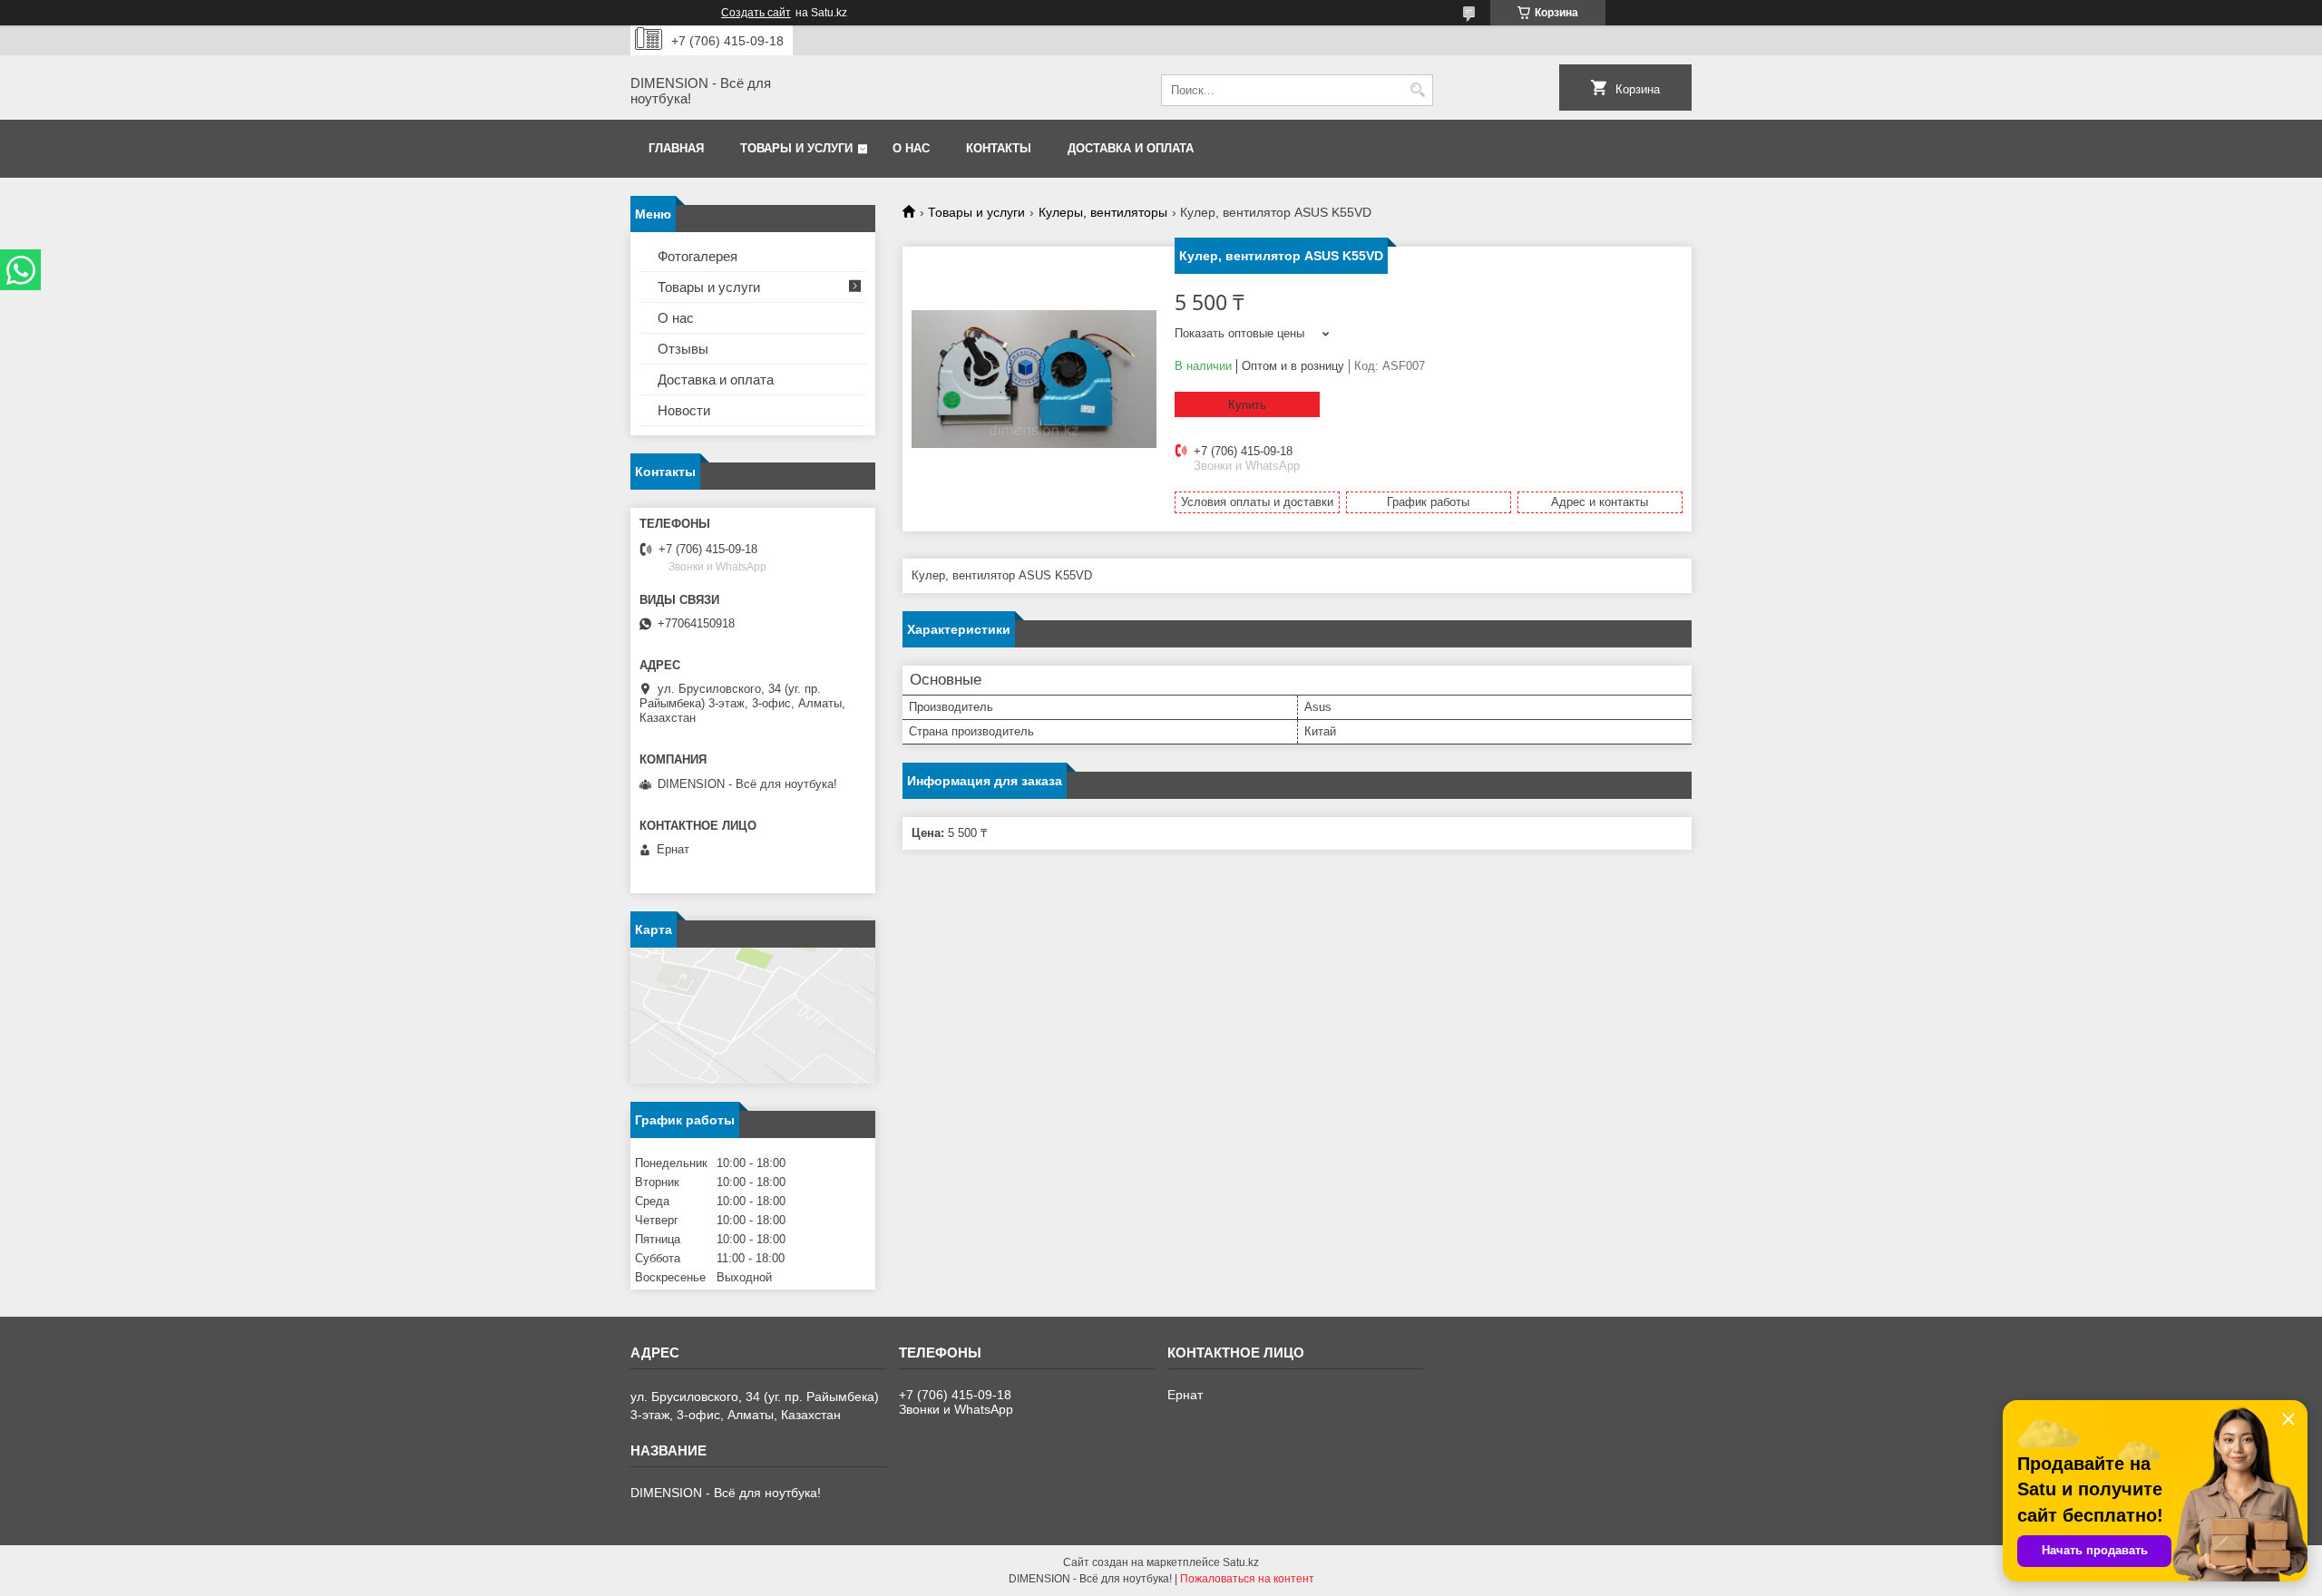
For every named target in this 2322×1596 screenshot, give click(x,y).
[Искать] (1417, 90)
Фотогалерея (698, 256)
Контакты (999, 148)
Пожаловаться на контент (1247, 1579)
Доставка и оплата (1131, 148)
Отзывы (683, 349)
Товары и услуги (796, 148)
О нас (911, 148)
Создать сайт (756, 13)
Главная (676, 148)
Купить (1247, 405)
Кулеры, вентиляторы (1103, 212)
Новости (684, 410)
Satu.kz (1241, 1562)
